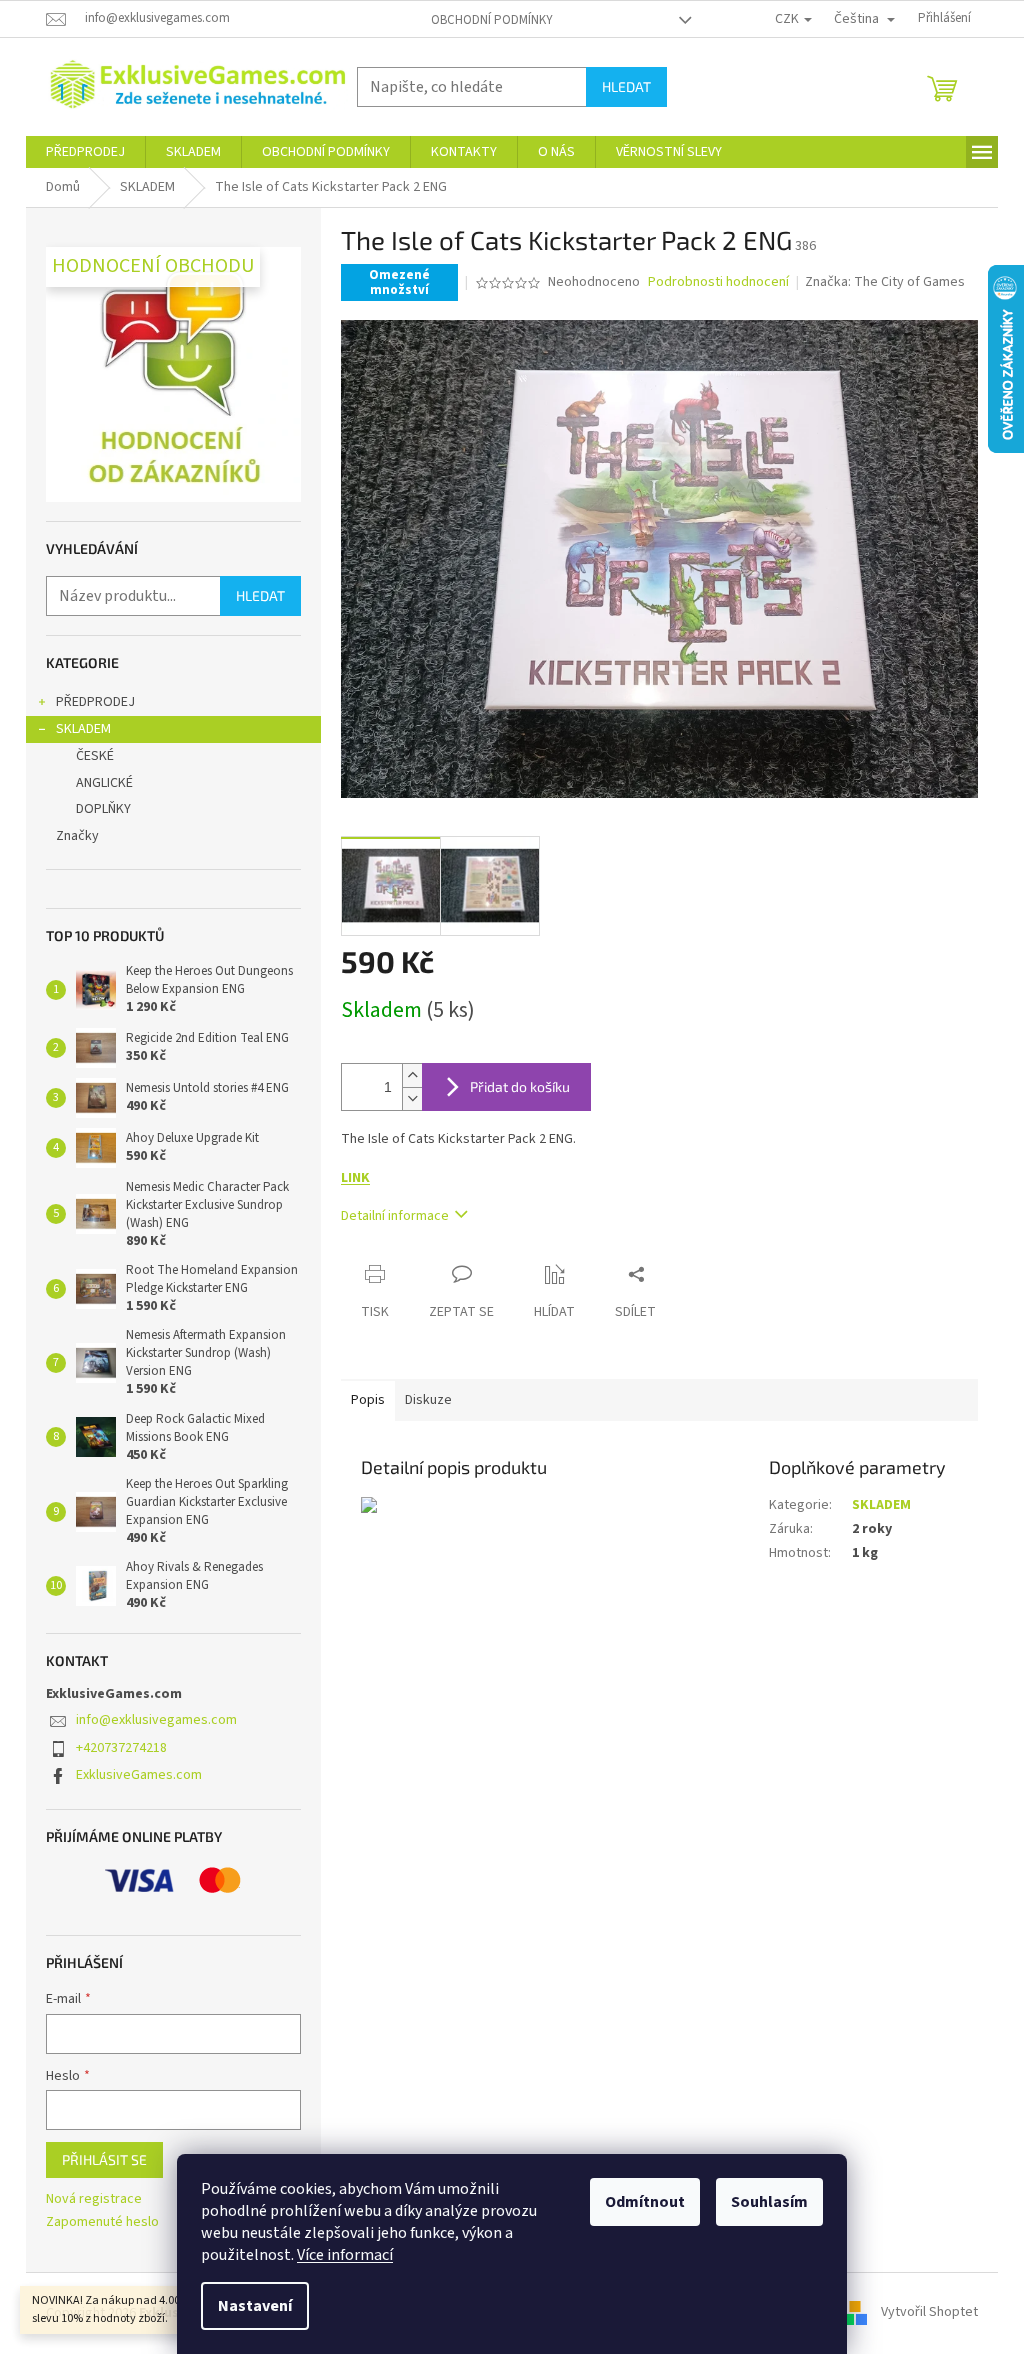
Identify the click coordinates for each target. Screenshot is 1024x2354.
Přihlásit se (104, 2159)
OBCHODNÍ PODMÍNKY (492, 20)
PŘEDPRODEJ (95, 702)
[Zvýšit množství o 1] (412, 1075)
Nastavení (255, 2306)
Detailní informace (395, 1216)
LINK (355, 1178)
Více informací (345, 2255)
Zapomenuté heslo (102, 2222)
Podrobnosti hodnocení (718, 282)
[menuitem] (85, 152)
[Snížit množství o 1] (412, 1098)
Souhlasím (769, 2202)
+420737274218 (121, 1748)
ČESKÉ (95, 756)
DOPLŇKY (103, 809)
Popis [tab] (368, 1400)
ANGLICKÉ (104, 783)
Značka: (885, 282)
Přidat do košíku (520, 1086)
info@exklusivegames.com (156, 1720)
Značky (77, 836)
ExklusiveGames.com (139, 1775)
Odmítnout (645, 2202)
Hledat (626, 86)
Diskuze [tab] (428, 1400)
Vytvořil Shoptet (929, 2313)
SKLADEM (83, 729)
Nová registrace (94, 2199)
